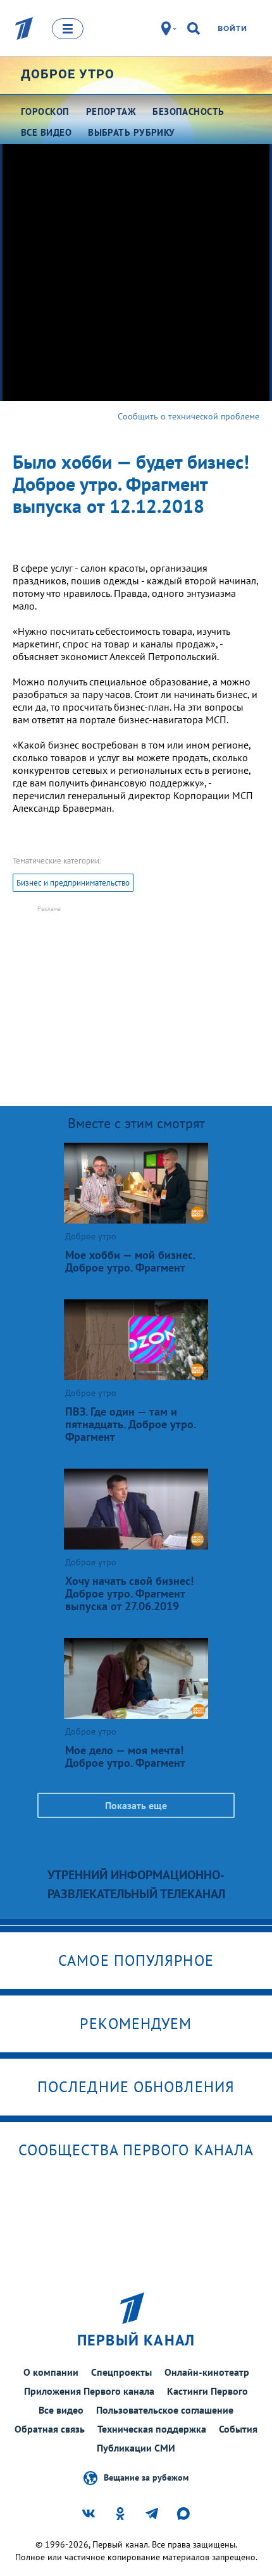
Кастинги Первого (207, 2391)
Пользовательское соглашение (165, 2410)
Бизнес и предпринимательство (73, 883)
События (238, 2429)
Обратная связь (50, 2429)
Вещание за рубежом (146, 2477)
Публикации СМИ (136, 2448)
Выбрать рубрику (132, 132)
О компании (51, 2372)
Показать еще (136, 1805)
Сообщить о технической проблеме (189, 416)
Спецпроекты (121, 2372)
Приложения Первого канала (89, 2391)
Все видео (61, 2410)
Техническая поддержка (152, 2429)
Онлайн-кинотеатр (207, 2372)
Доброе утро (68, 74)
